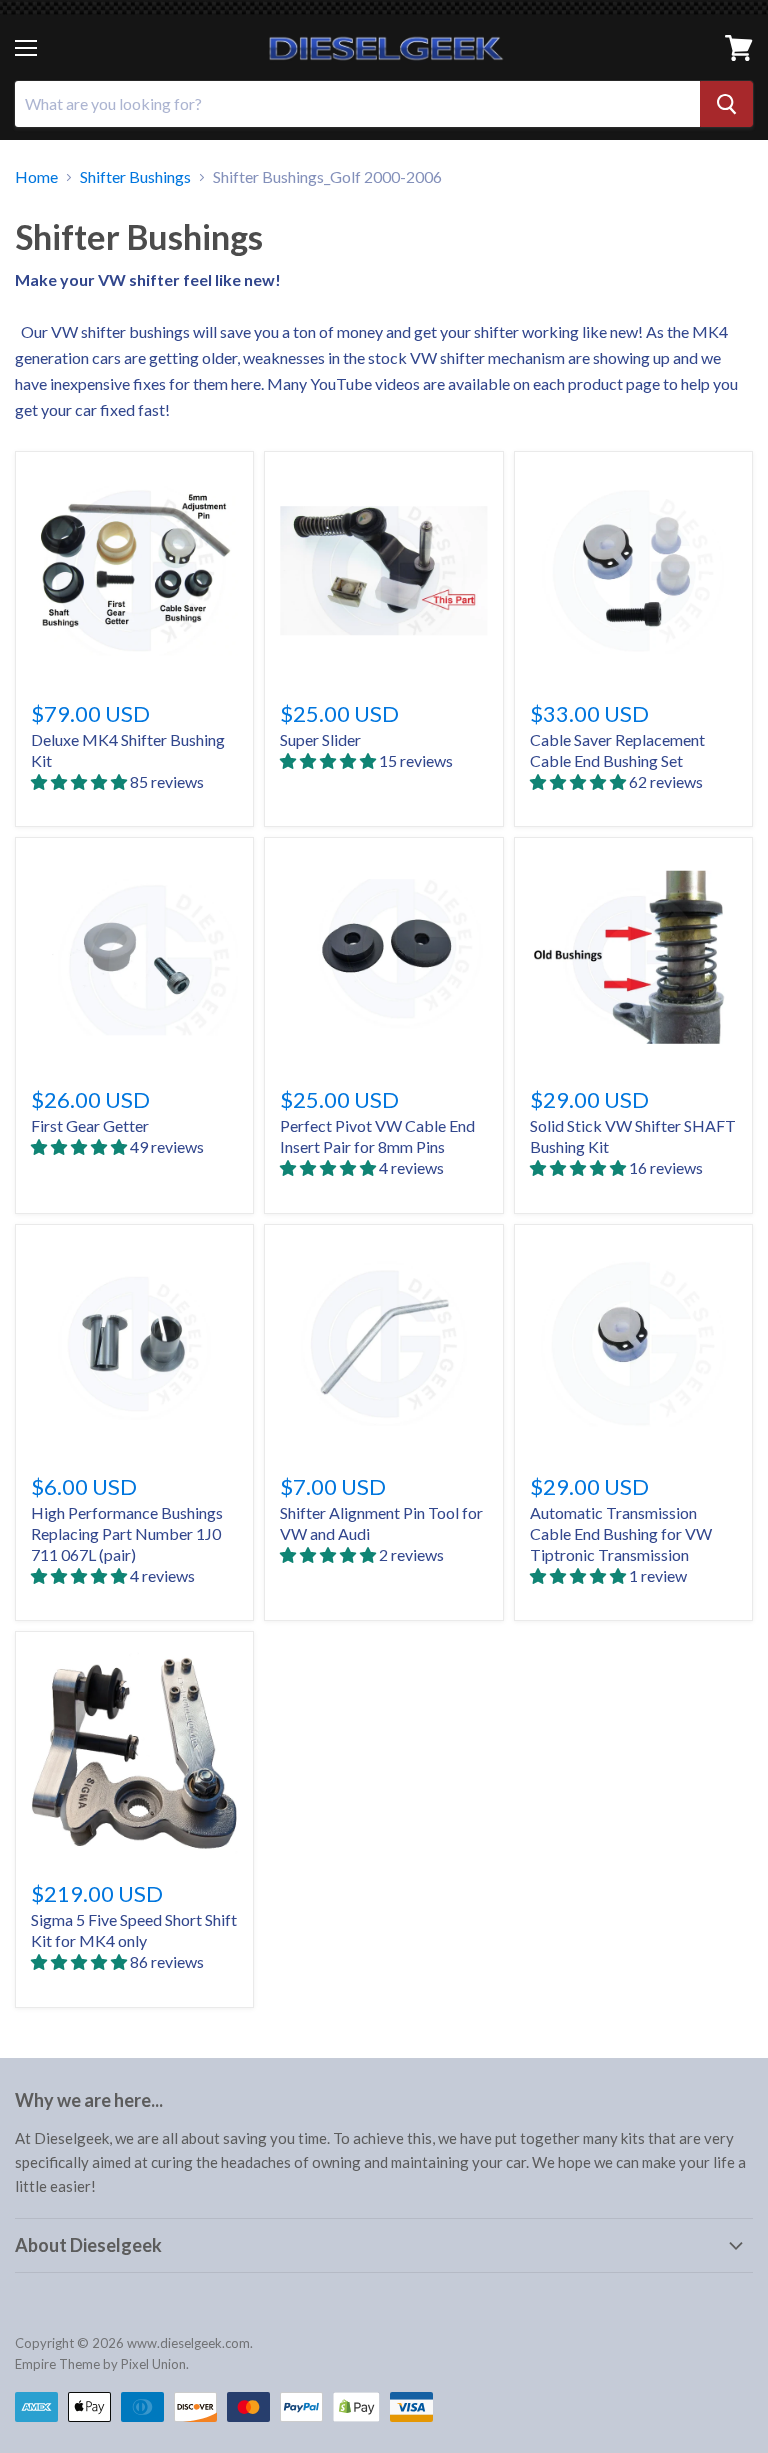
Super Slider (320, 739)
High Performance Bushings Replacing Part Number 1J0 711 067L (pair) (127, 1533)
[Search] (726, 104)
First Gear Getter (90, 1125)
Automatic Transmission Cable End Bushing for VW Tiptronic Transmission (621, 1533)
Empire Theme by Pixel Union (100, 2364)
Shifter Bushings (135, 177)
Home (36, 177)
